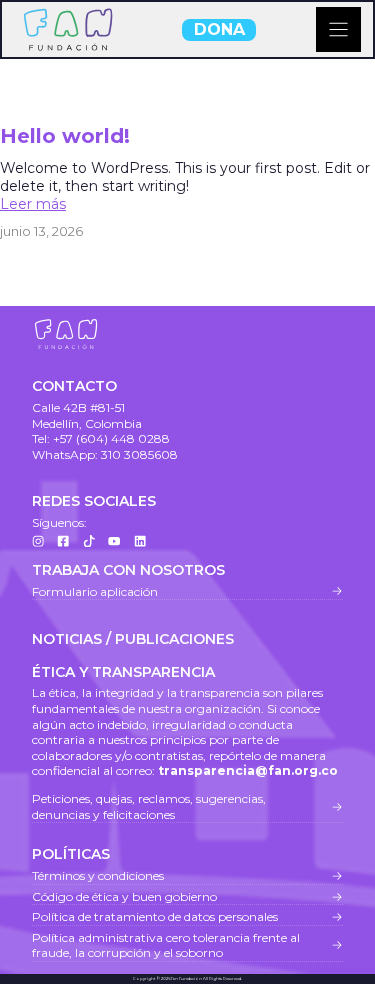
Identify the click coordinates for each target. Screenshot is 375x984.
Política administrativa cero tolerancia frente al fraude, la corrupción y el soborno (166, 945)
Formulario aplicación (95, 591)
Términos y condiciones (98, 875)
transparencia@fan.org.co (248, 770)
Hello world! (65, 136)
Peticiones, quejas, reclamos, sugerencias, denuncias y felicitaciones (149, 806)
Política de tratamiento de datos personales (155, 916)
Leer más (33, 204)
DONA (219, 29)
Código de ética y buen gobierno (124, 896)
